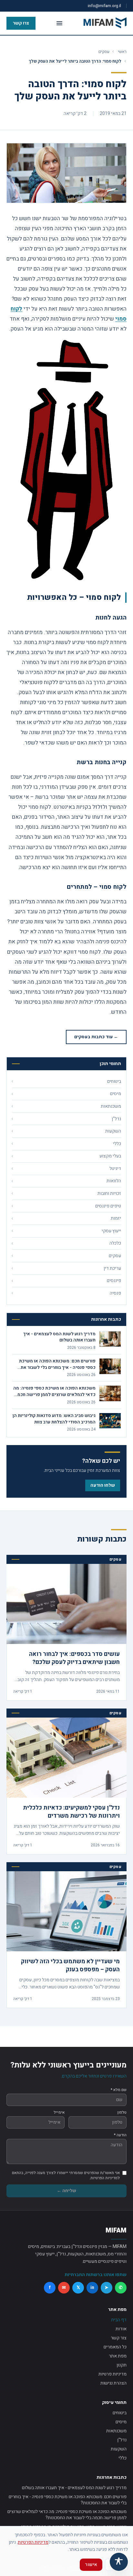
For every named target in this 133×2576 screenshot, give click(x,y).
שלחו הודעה (103, 1485)
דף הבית (119, 2320)
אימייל (59, 2112)
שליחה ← (66, 2191)
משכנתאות (116, 2431)
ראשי (122, 51)
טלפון (122, 2112)
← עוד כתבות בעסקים (96, 1037)
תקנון (122, 2365)
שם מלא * (119, 2090)
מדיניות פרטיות (113, 2374)
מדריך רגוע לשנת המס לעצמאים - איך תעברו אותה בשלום (74, 2488)
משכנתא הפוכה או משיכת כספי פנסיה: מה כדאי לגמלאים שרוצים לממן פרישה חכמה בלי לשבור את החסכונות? (67, 2515)
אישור (91, 2565)
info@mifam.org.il (104, 6)
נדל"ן (122, 2440)
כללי (123, 2458)
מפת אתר (118, 2356)
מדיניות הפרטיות (33, 2542)
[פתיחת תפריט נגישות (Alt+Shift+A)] (119, 2562)
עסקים (104, 51)
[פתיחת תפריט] (59, 23)
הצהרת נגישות (113, 2383)
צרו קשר (21, 23)
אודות (121, 2329)
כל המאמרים (115, 2347)
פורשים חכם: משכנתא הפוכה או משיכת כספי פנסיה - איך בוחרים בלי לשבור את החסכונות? (68, 2500)
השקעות (119, 2449)
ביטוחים (120, 2413)
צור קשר (119, 2338)
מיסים (121, 2422)
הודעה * (120, 2135)
